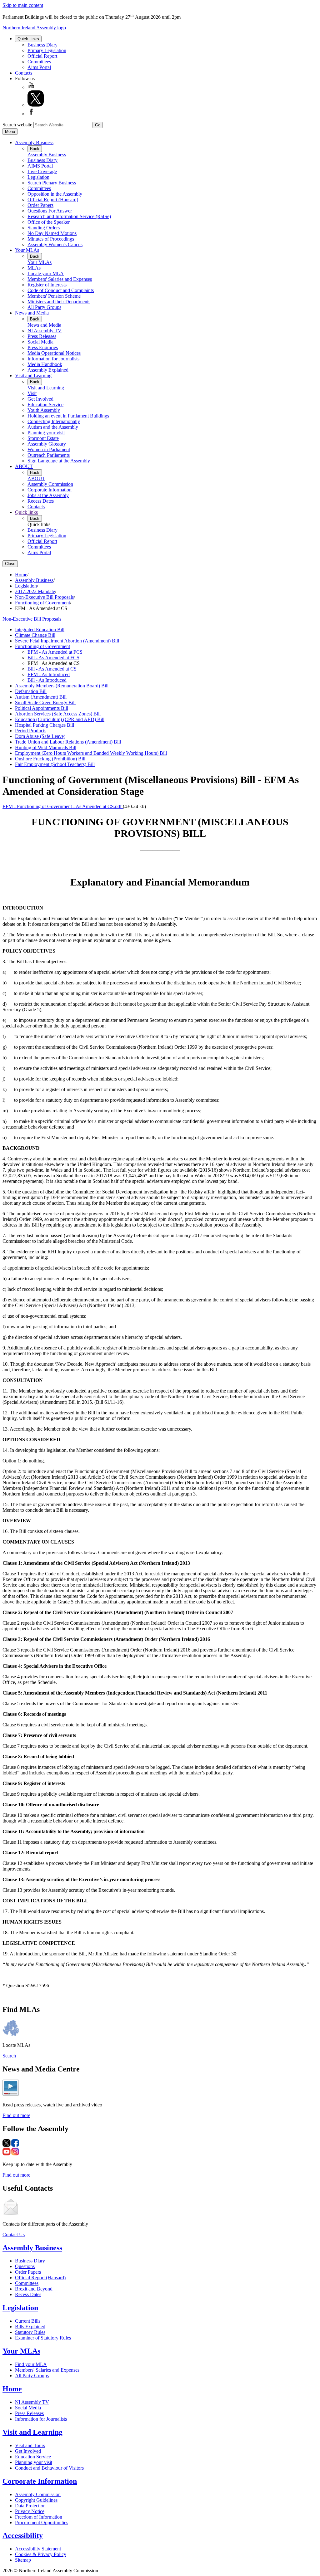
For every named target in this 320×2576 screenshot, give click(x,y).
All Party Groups (44, 307)
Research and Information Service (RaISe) (69, 216)
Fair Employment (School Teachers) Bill (55, 764)
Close (10, 564)
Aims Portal (39, 67)
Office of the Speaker (49, 222)
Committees (39, 62)
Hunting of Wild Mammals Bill (46, 747)
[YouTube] (31, 87)
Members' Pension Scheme (54, 296)
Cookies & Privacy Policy (41, 2554)
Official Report (42, 56)
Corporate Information (50, 490)
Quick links (26, 512)
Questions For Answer (50, 211)
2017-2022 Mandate (35, 591)
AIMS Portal (40, 166)
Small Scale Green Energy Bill (45, 703)
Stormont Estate (43, 438)
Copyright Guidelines (36, 2500)
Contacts (24, 73)
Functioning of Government (42, 603)
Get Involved (40, 399)
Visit (32, 393)
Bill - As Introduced (47, 680)
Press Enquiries (43, 347)
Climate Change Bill (35, 635)
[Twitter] (36, 105)
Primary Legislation (47, 50)
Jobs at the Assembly (48, 495)
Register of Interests (47, 285)
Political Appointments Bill (42, 708)
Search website (17, 125)
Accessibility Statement (38, 2549)
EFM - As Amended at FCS (55, 652)
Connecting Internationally (54, 421)
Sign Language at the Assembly (59, 461)
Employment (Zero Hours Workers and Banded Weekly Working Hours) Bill (91, 753)
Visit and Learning (33, 376)
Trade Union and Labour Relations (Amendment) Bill (68, 742)
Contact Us (14, 2234)
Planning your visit (46, 433)
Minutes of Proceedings (51, 239)
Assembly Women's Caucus (55, 244)
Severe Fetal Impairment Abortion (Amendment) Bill (67, 641)
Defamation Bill (31, 691)
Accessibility (23, 2535)
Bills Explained (30, 2327)
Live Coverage (42, 171)
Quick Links (28, 39)
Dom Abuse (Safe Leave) (40, 736)
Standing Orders (44, 228)
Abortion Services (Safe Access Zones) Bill (58, 714)
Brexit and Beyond (34, 2289)
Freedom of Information (39, 2517)
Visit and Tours (30, 2445)
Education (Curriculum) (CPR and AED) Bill (60, 719)
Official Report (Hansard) (53, 200)
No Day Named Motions (52, 233)
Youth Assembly (44, 410)
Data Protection (30, 2506)
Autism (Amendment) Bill (41, 697)
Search (9, 2056)
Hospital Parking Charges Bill (45, 725)
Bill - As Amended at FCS (53, 658)
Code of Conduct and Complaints (61, 290)
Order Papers (40, 205)
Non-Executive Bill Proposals (44, 597)
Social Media (40, 342)
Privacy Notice (30, 2511)
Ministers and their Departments (59, 302)
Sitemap (23, 2560)
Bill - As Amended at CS (52, 669)
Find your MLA (31, 2364)
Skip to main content (23, 5)
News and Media (32, 313)
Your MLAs (27, 250)
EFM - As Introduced (49, 674)
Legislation (38, 177)
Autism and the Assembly (53, 427)
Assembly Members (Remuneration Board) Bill (62, 686)
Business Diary (42, 45)
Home (21, 575)
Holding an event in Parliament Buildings (68, 416)
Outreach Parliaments (49, 455)
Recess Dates (41, 501)
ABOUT (24, 466)
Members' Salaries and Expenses (60, 279)
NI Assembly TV (45, 331)
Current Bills (28, 2321)
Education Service (45, 405)
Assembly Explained (48, 370)
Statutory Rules (30, 2332)
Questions (25, 2266)
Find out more (16, 2115)
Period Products (31, 731)
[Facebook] (31, 114)
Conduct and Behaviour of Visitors (49, 2468)
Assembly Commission (50, 484)
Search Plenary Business (52, 183)
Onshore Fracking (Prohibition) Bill (50, 759)
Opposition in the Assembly (55, 194)
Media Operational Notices (54, 353)
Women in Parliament (49, 449)
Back (35, 149)
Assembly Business (34, 142)
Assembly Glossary (47, 444)
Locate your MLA (46, 273)
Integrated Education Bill (40, 629)
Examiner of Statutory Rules (43, 2338)
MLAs (34, 268)
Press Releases (42, 336)
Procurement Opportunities (42, 2522)
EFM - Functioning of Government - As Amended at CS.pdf (63, 806)
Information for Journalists (53, 359)
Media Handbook (45, 364)
